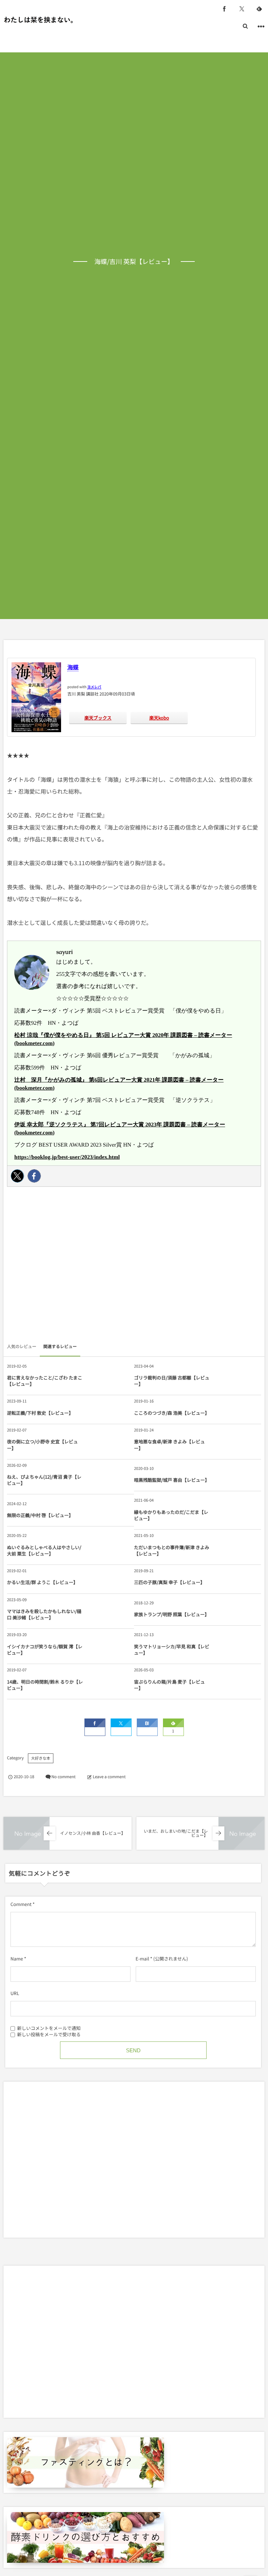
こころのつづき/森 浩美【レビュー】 (172, 1413)
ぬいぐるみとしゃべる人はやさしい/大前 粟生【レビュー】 (44, 1550)
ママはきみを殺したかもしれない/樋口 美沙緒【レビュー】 (44, 1614)
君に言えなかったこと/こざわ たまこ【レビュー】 (45, 1381)
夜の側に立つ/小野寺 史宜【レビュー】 (42, 1445)
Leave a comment (109, 1777)
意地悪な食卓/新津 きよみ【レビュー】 (169, 1445)
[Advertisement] (134, 1266)
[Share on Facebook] (224, 9)
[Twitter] (17, 1176)
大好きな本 (41, 1758)
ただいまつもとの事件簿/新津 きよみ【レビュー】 (172, 1550)
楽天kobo (159, 718)
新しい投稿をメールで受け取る (49, 2034)
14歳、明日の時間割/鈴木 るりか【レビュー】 (45, 1685)
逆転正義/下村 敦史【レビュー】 (40, 1413)
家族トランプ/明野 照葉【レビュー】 (172, 1614)
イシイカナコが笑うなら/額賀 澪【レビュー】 (45, 1650)
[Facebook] (34, 1176)
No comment (63, 1777)
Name (17, 1959)
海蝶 (73, 667)
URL (15, 1993)
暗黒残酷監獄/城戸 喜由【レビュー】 (172, 1480)
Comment (21, 1904)
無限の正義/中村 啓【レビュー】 (40, 1515)
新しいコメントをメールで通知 (49, 2028)
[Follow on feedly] (259, 9)
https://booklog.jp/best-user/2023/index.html (67, 1157)
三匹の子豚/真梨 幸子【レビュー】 (169, 1582)
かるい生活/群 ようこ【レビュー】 (42, 1582)
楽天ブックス (98, 718)
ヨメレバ (94, 687)
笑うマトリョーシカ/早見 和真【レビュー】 (172, 1650)
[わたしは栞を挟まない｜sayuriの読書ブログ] (38, 20)
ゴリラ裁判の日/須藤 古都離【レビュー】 (172, 1381)
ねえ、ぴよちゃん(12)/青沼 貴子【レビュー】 (44, 1480)
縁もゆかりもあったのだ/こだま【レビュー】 (171, 1515)
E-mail (143, 1959)
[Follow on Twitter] (242, 9)
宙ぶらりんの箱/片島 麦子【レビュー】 (169, 1685)
